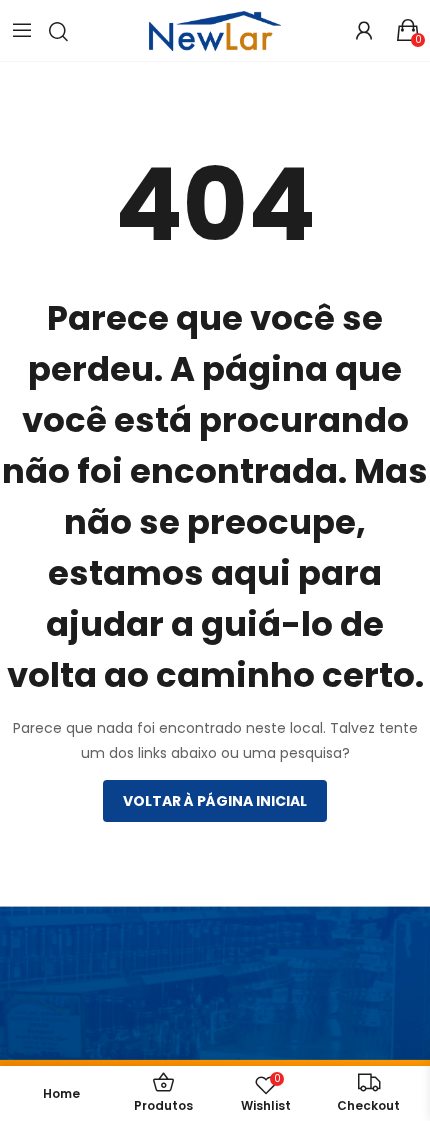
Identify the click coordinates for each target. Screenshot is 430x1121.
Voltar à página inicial (215, 801)
